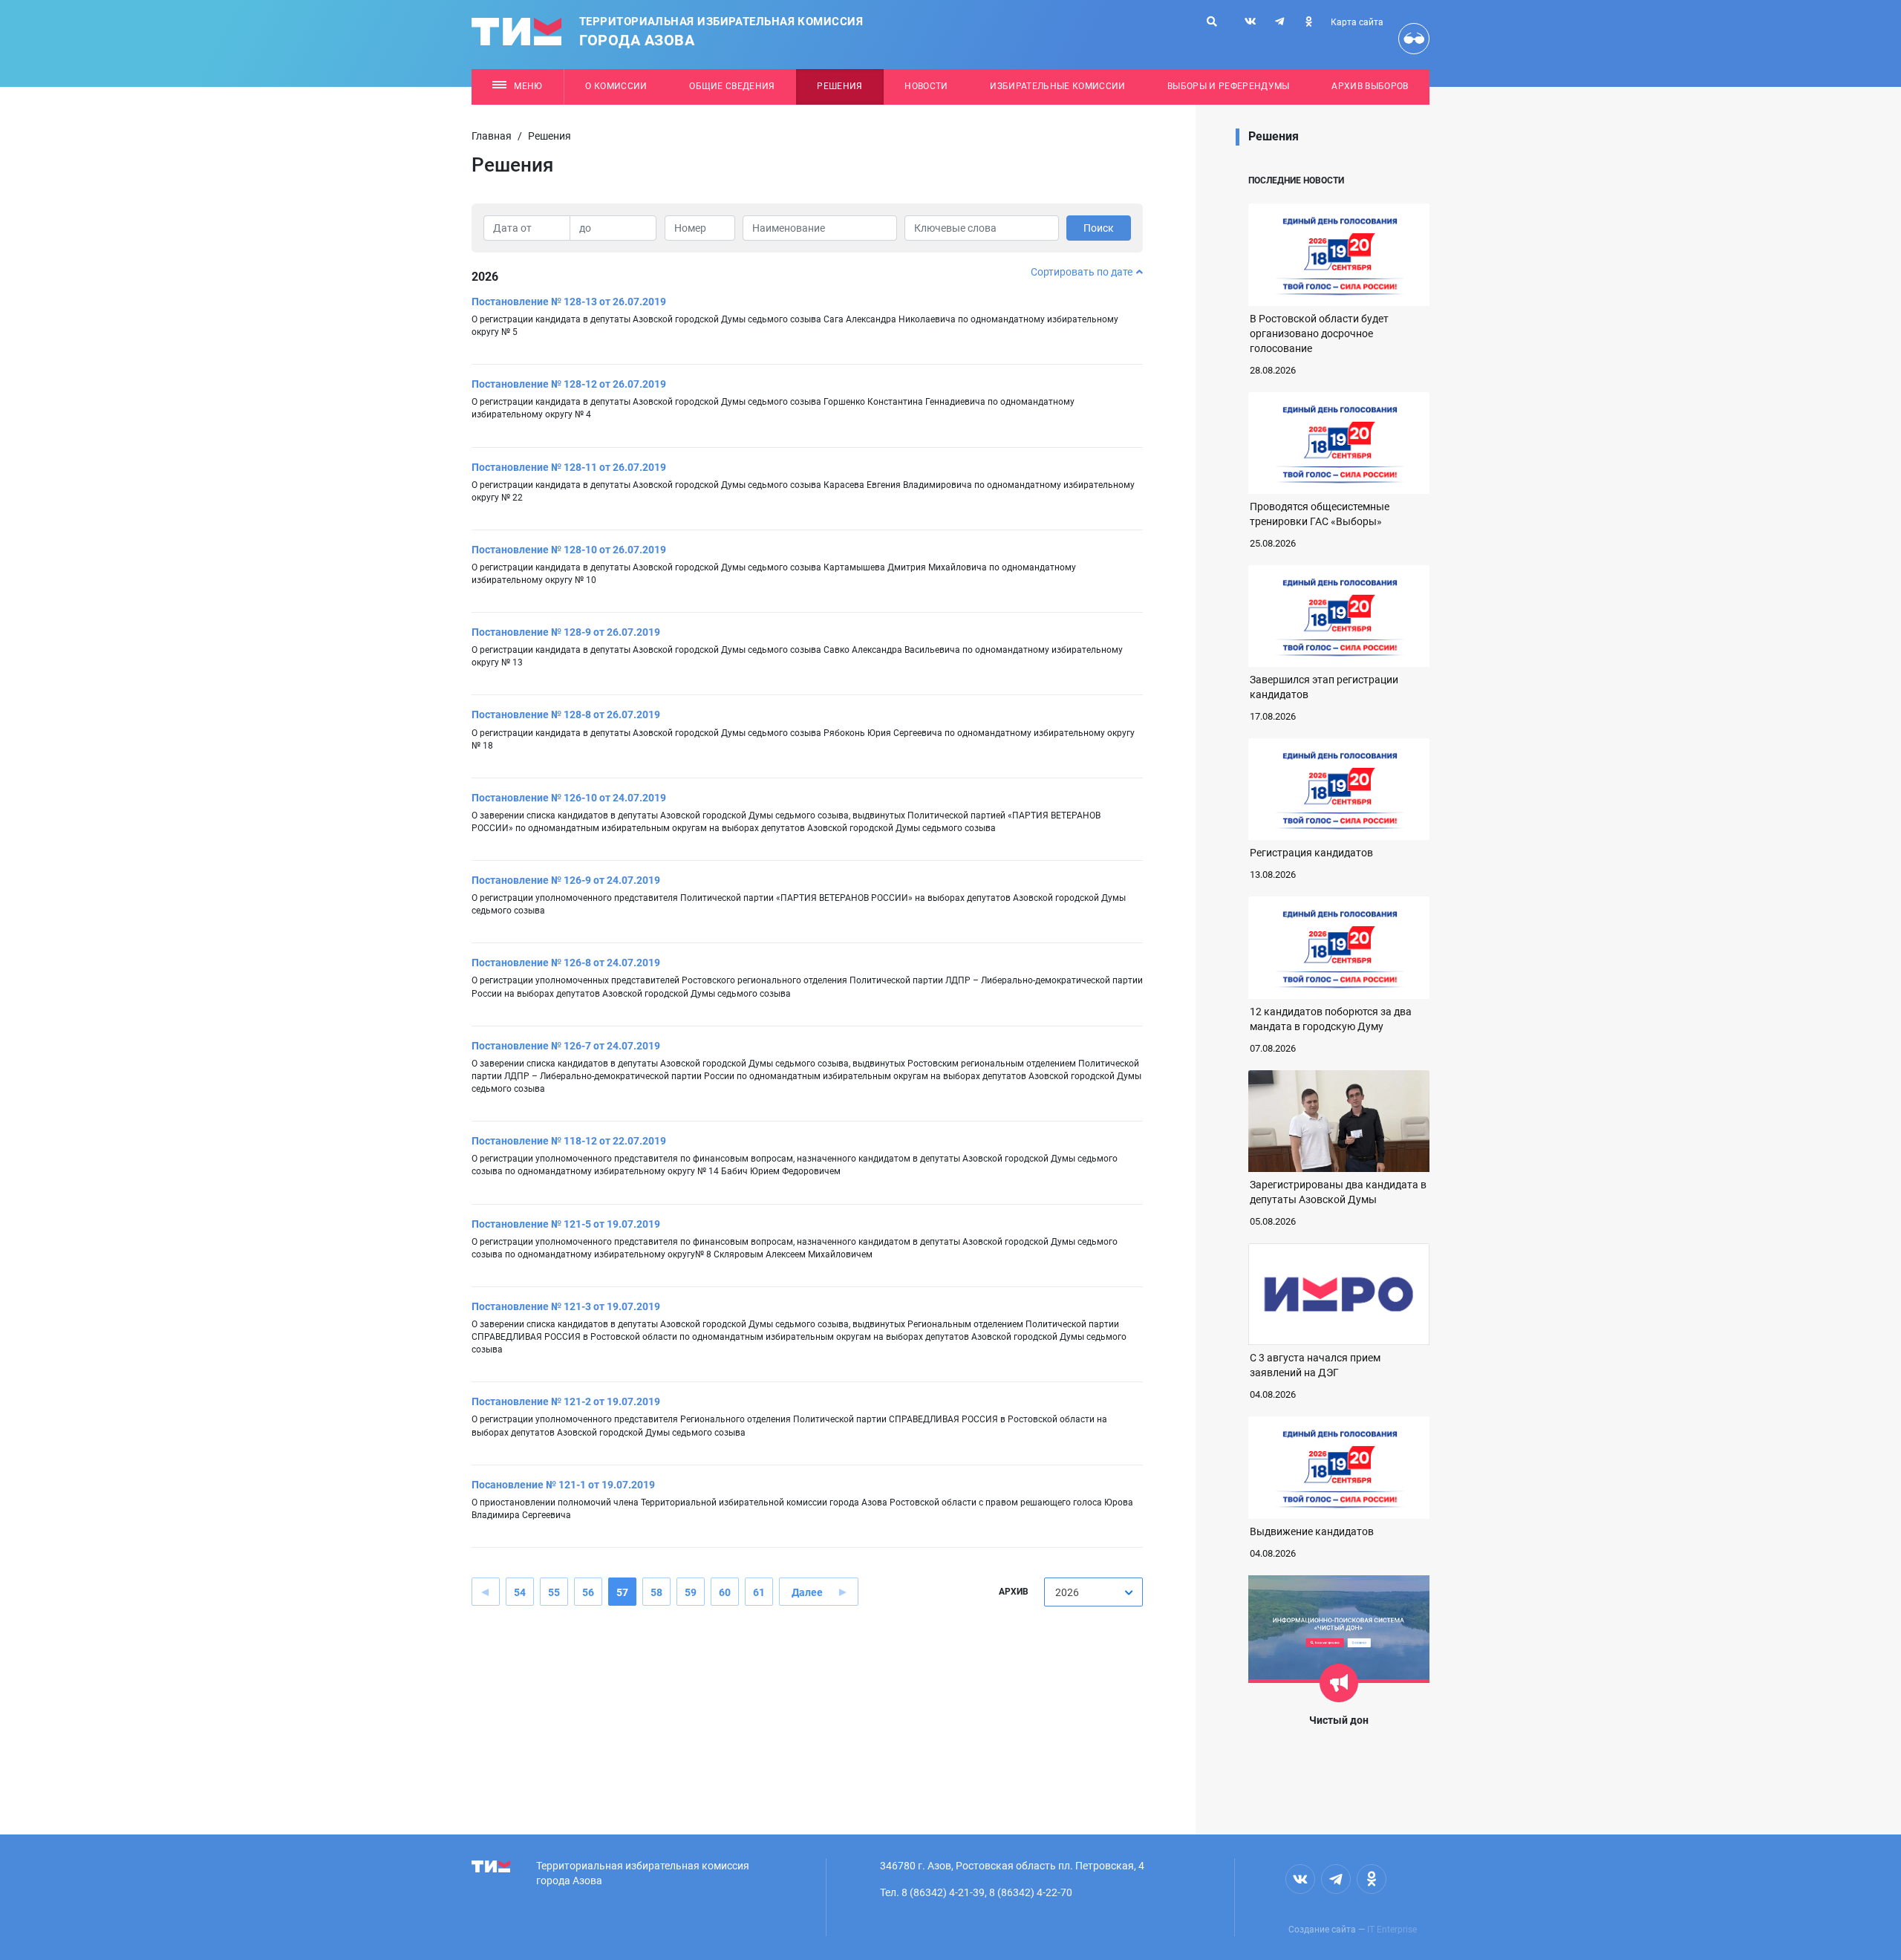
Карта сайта (1357, 22)
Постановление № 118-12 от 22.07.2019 (569, 1141)
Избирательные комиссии (1057, 86)
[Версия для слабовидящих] (1414, 39)
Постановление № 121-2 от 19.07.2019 (566, 1401)
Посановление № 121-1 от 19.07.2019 (563, 1485)
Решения (839, 86)
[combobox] (1093, 1592)
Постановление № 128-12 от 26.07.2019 (569, 384)
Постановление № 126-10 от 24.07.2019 (569, 798)
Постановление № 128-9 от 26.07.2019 (566, 632)
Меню (528, 86)
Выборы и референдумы (1229, 86)
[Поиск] (1212, 22)
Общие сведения (732, 86)
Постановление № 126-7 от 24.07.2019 (566, 1046)
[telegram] (1279, 22)
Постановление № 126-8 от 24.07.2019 (566, 963)
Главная (492, 136)
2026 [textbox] (1067, 1592)
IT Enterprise (1392, 1930)
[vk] (1251, 22)
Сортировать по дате (1082, 272)
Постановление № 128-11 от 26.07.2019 (569, 467)
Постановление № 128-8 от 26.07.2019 (566, 714)
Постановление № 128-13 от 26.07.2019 (569, 302)
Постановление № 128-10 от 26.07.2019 (569, 550)
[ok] (1308, 22)
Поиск (1099, 228)
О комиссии (616, 86)
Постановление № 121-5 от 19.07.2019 (566, 1224)
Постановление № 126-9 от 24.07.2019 (566, 880)
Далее (807, 1592)
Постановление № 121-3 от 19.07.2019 (566, 1306)
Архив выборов (1370, 86)
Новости (926, 86)
